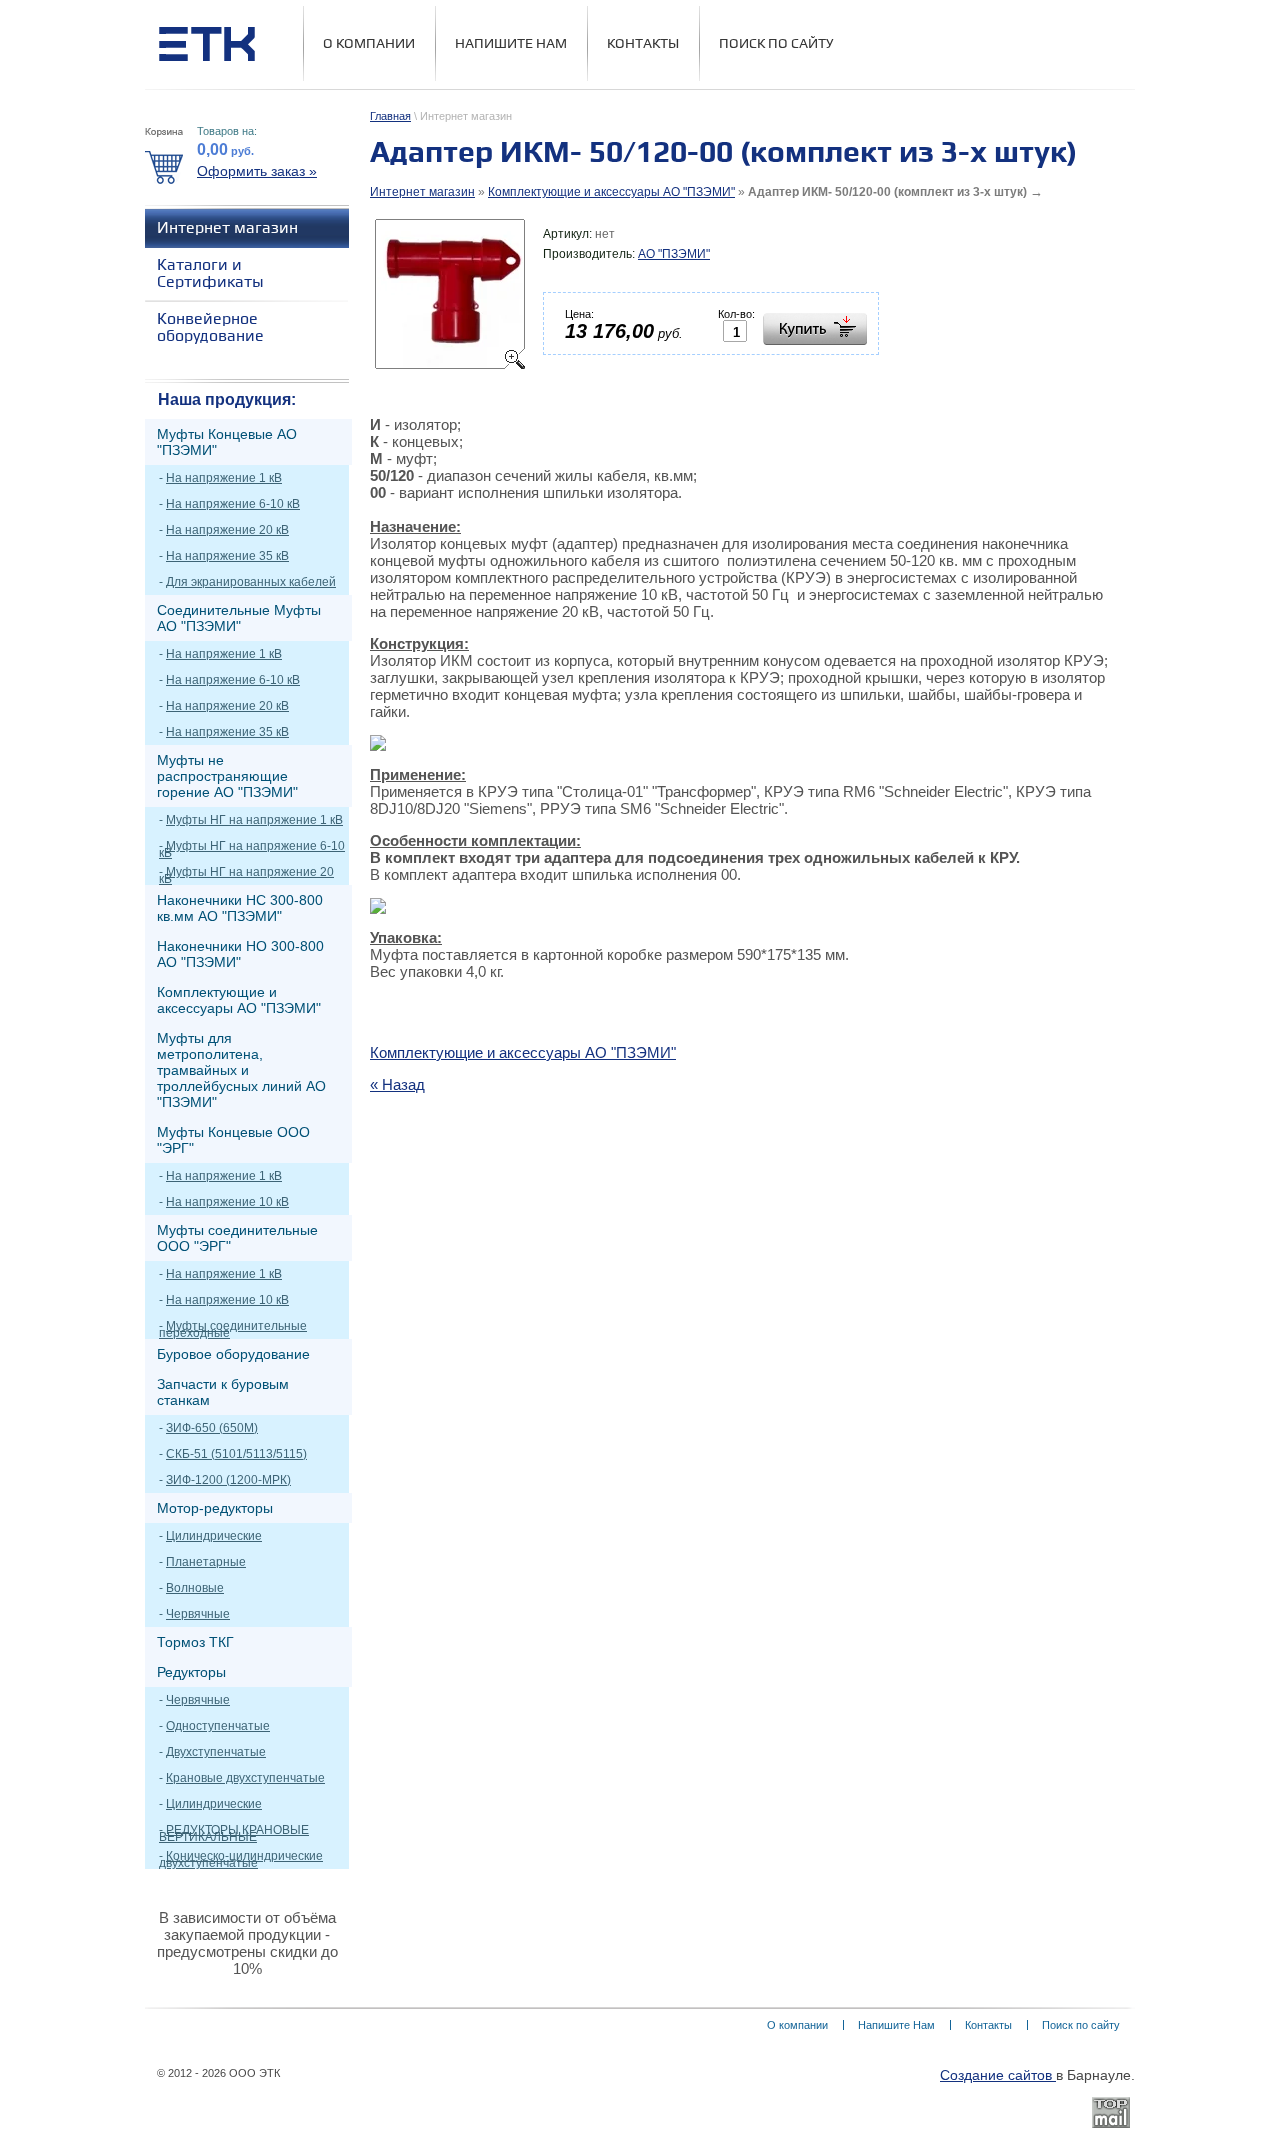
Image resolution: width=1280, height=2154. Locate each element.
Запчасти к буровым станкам (223, 1392)
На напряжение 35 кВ (227, 556)
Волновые (195, 1588)
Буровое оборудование (233, 1354)
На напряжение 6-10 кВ (233, 504)
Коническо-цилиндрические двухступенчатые (241, 1859)
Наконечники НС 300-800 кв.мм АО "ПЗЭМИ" (240, 908)
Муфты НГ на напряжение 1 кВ (254, 820)
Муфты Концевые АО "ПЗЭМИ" (227, 442)
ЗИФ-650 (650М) (212, 1428)
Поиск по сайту (776, 43)
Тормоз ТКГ (195, 1642)
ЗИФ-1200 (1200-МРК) (228, 1480)
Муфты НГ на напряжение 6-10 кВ (252, 849)
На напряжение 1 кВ (224, 478)
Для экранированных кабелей (251, 582)
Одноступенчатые (218, 1726)
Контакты (643, 43)
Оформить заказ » (257, 171)
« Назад (397, 1084)
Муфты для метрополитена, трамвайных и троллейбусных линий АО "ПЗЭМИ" (241, 1070)
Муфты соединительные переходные (233, 1329)
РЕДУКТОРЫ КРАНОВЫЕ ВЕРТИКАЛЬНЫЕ (234, 1833)
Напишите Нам (511, 43)
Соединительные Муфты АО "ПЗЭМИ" (239, 618)
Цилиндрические (214, 1536)
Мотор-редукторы (215, 1508)
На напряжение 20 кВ (227, 530)
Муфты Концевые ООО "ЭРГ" (233, 1140)
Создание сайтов (998, 2075)
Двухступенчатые (216, 1752)
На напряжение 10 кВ (227, 1202)
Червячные (198, 1614)
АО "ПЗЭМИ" (674, 254)
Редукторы (191, 1672)
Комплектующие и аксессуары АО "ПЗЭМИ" (611, 192)
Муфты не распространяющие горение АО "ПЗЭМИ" (227, 776)
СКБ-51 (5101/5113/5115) (236, 1454)
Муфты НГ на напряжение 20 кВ (246, 875)
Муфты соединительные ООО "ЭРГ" (237, 1238)
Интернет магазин (422, 192)
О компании (369, 43)
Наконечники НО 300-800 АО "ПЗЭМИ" (240, 954)
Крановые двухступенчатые (245, 1778)
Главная (390, 116)
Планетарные (206, 1562)
